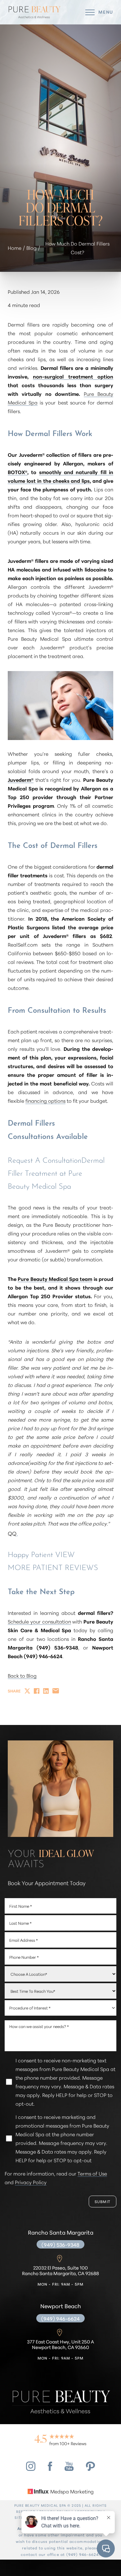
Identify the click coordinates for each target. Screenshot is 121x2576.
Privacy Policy (31, 2182)
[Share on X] (27, 1691)
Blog (31, 248)
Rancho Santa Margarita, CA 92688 (60, 2271)
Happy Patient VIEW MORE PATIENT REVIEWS (53, 1560)
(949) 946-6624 (60, 2318)
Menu (106, 12)
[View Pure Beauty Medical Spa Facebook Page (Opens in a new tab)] (50, 2469)
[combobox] (60, 2008)
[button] (90, 12)
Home (15, 248)
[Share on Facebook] (37, 1691)
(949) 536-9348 (60, 2244)
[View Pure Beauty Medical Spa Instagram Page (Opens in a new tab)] (31, 2469)
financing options (45, 1100)
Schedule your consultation (39, 1621)
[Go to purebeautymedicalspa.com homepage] (34, 12)
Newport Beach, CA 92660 (60, 2345)
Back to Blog (22, 1675)
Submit (103, 2201)
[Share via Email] (56, 1691)
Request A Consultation (45, 1160)
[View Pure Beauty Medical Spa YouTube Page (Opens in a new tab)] (69, 2469)
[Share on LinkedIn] (46, 1691)
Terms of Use (92, 2173)
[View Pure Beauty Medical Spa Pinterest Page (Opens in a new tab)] (90, 2469)
